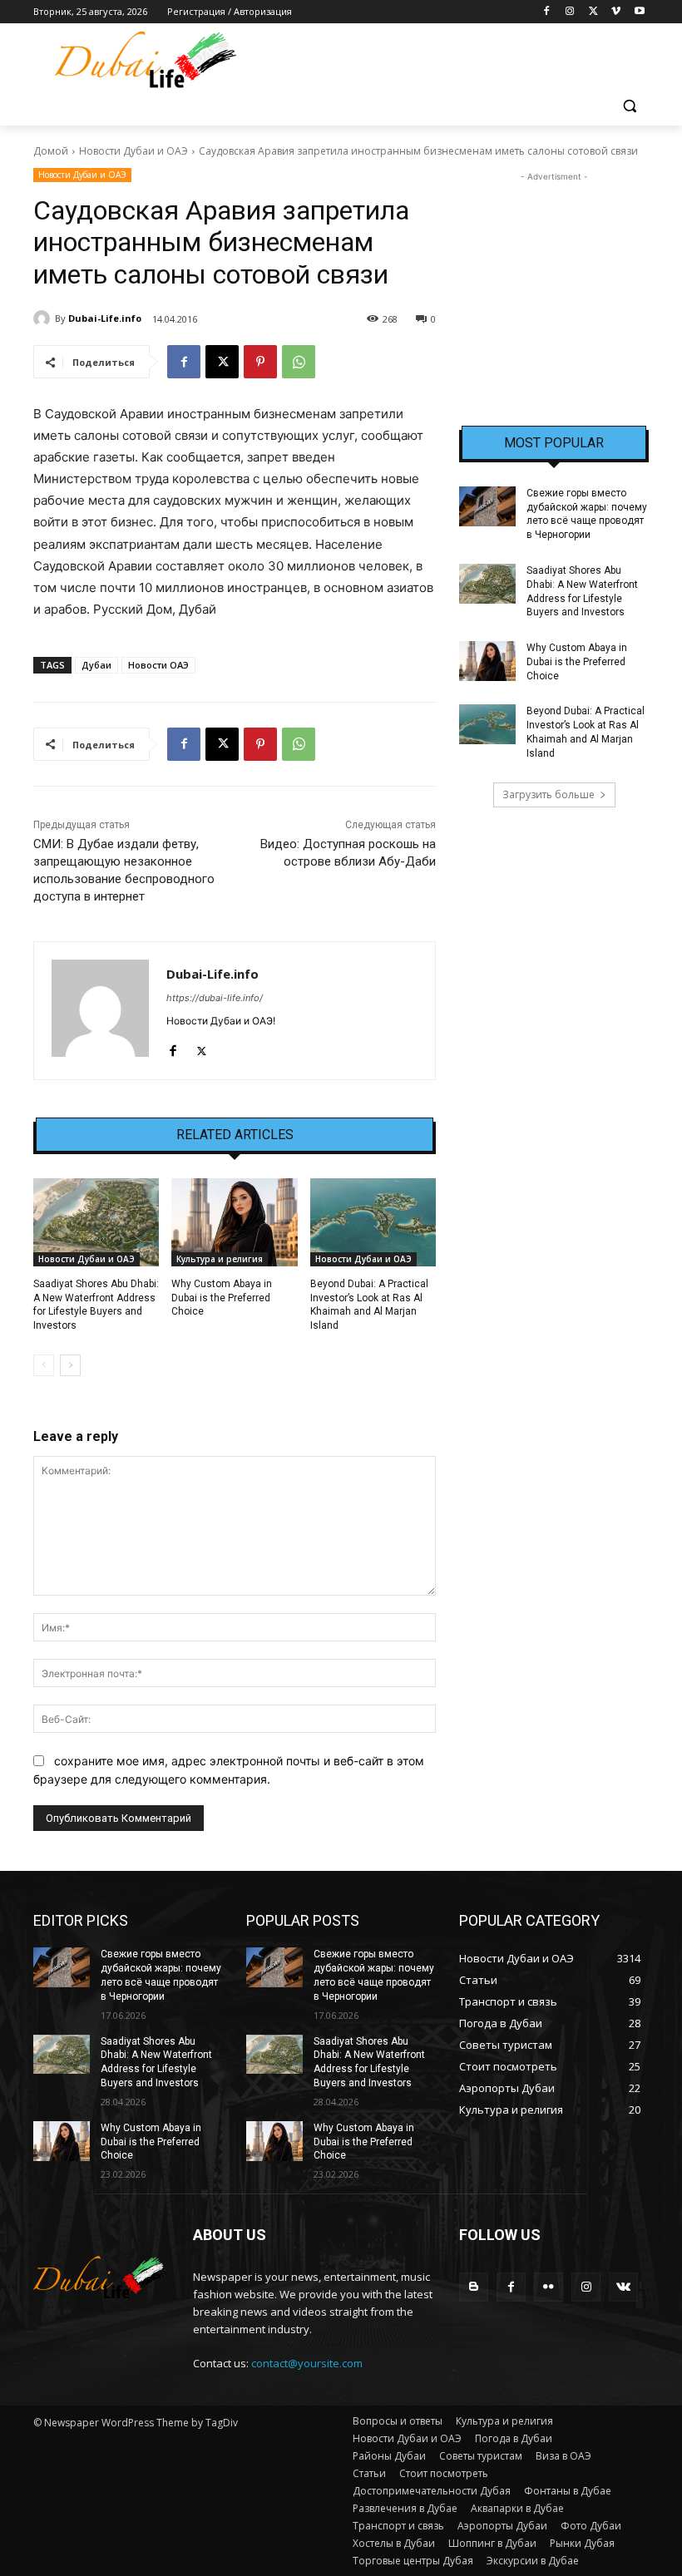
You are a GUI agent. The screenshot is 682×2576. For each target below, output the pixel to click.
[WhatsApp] (299, 362)
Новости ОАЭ (158, 665)
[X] (593, 12)
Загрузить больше (549, 795)
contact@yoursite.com (307, 2363)
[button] (629, 106)
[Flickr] (549, 2287)
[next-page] (70, 1365)
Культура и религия (220, 1259)
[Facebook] (547, 12)
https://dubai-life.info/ (215, 998)
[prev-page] (44, 1365)
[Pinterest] (260, 362)
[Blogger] (474, 2287)
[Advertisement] (554, 269)
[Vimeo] (616, 12)
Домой (51, 151)
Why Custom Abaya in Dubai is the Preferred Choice (222, 1298)
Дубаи (96, 665)
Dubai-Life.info (105, 318)
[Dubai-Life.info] (44, 318)
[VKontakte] (623, 2287)
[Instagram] (570, 12)
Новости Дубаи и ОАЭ (133, 151)
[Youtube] (639, 12)
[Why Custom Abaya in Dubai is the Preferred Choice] (234, 1222)
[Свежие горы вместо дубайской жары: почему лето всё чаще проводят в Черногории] (487, 506)
